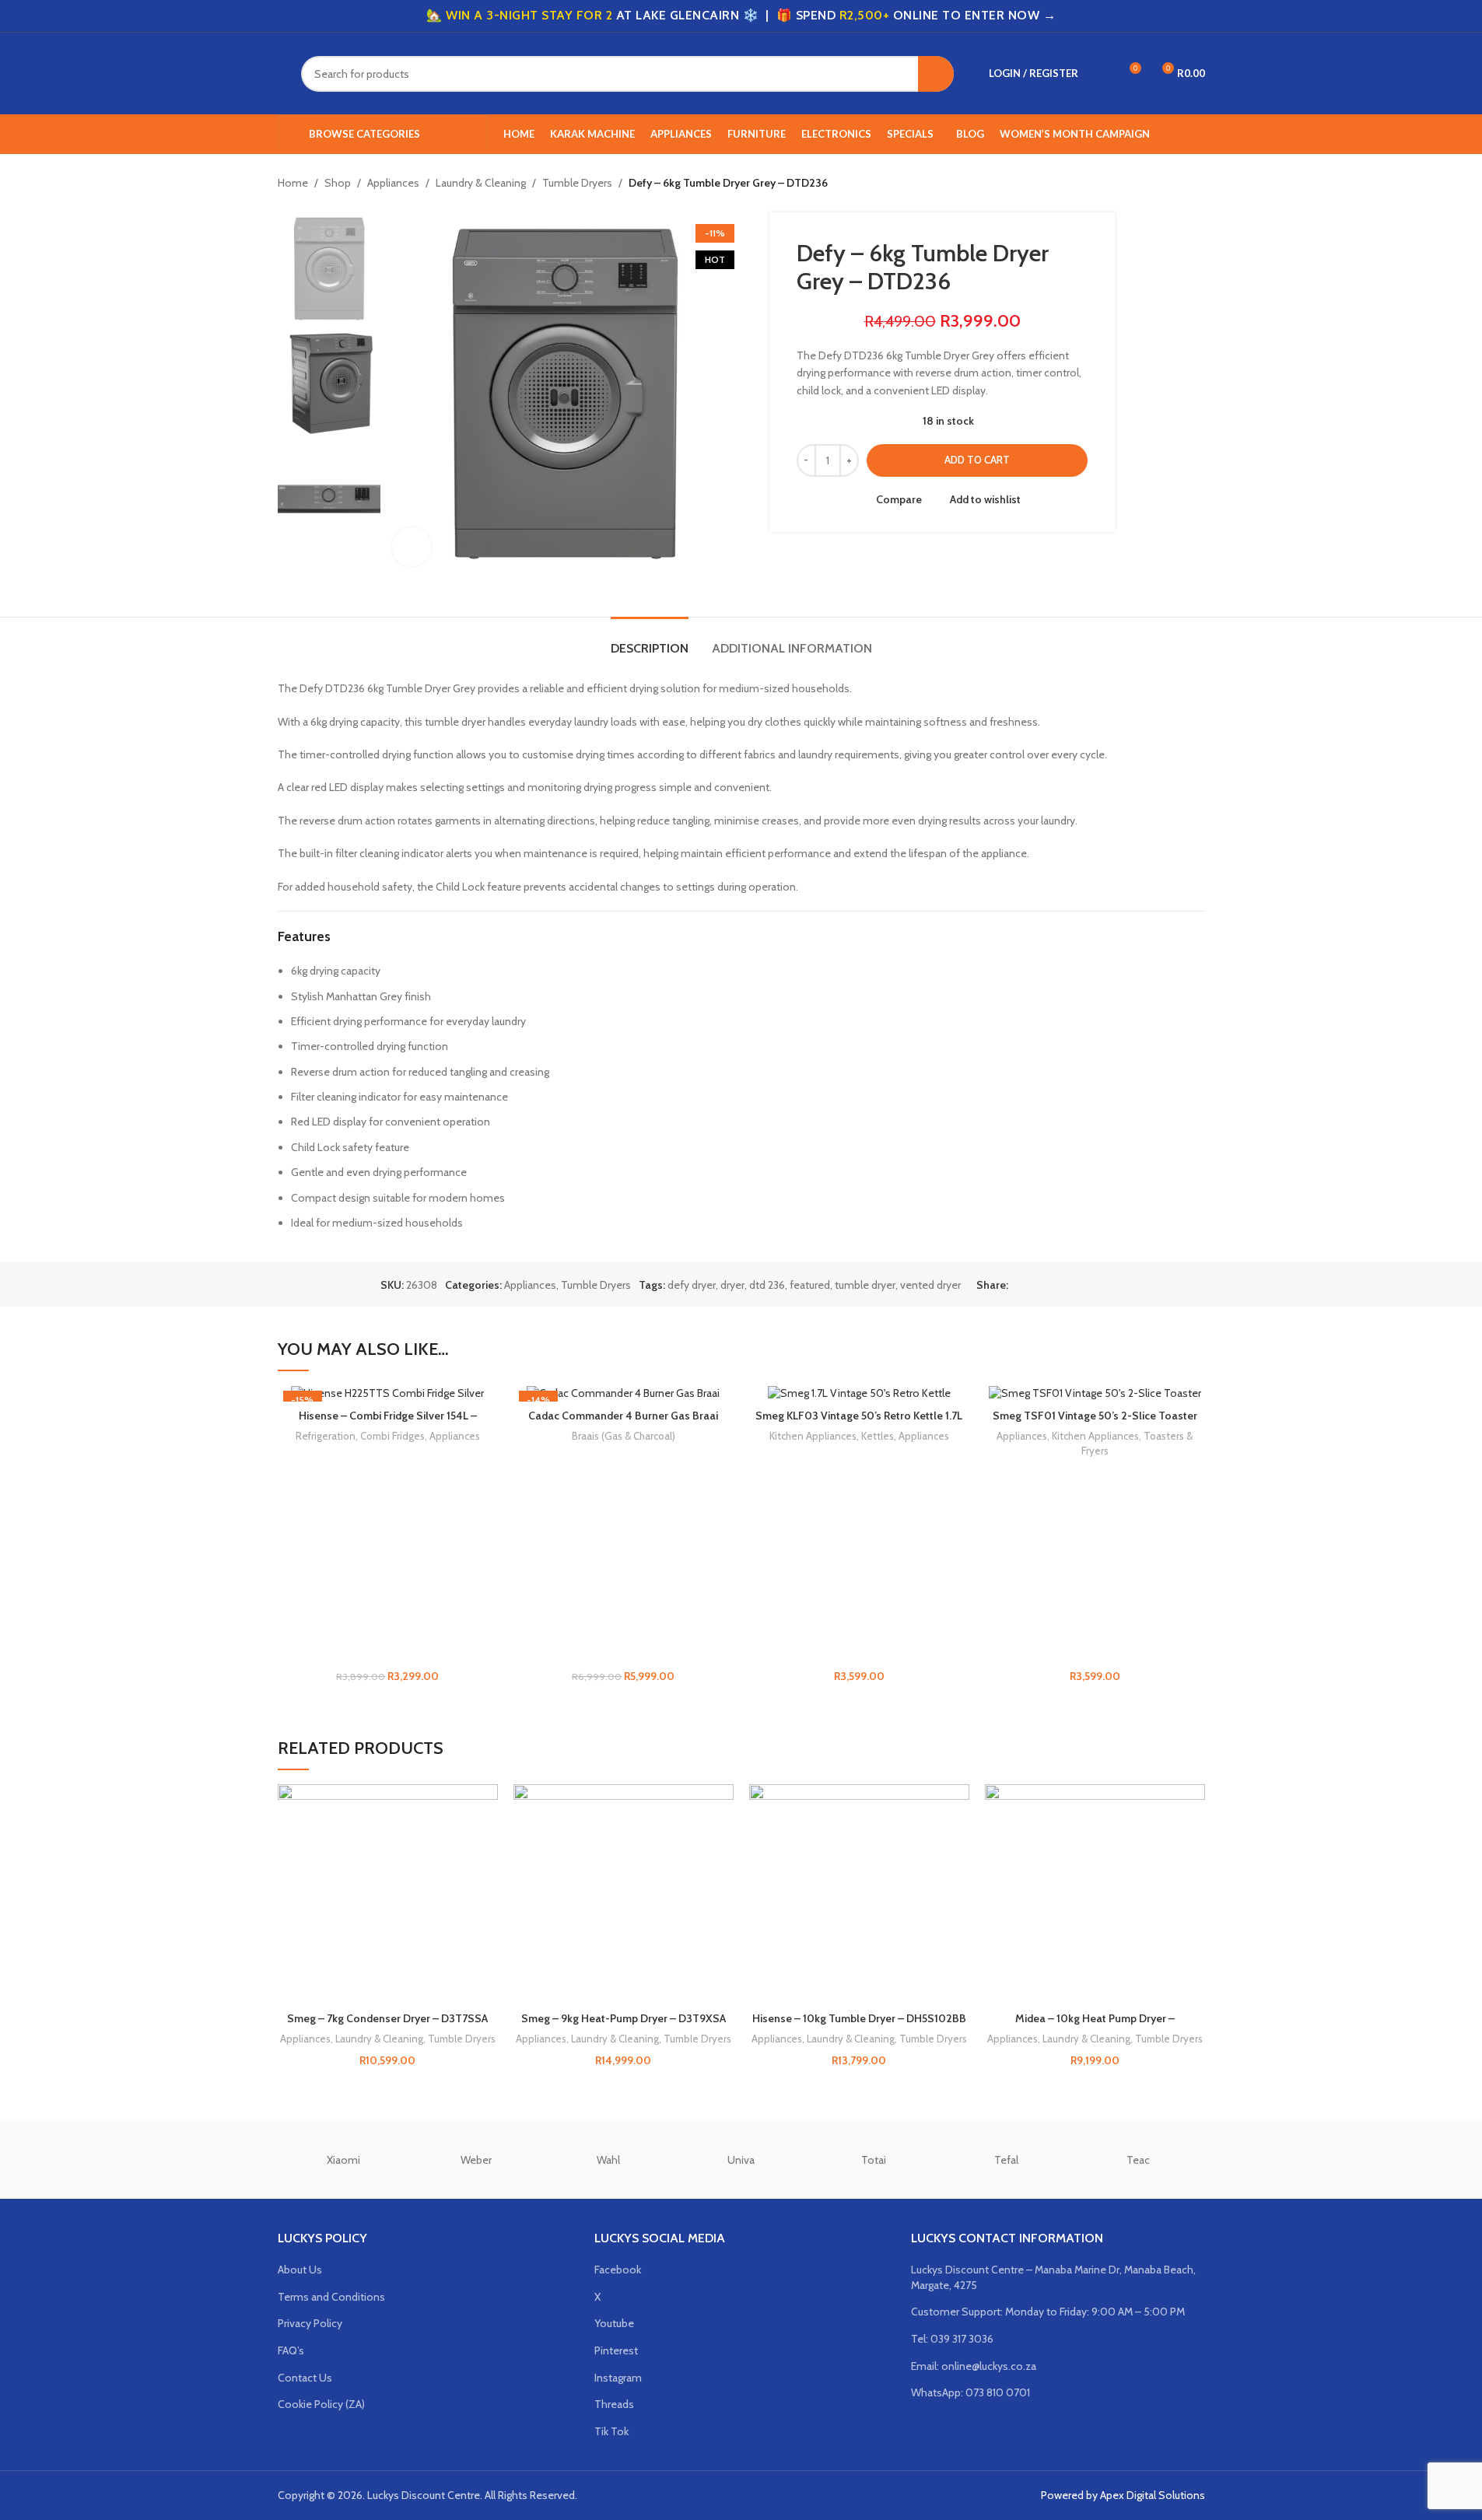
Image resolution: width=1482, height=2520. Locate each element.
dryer (732, 1285)
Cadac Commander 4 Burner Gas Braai (623, 1416)
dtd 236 (767, 1285)
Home (293, 183)
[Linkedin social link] (1074, 1284)
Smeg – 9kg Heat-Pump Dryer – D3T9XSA (624, 2018)
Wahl (608, 2160)
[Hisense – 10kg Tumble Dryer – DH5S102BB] (859, 1894)
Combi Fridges (392, 1436)
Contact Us (305, 2378)
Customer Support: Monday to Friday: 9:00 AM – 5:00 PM (1048, 2312)
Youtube (614, 2323)
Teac (1138, 2160)
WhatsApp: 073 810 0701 (970, 2392)
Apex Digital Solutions (1153, 2495)
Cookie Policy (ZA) (321, 2404)
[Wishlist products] (1100, 74)
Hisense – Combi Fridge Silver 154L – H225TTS (388, 1423)
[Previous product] (1158, 184)
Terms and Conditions (331, 2297)
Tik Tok (611, 2431)
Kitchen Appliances (813, 1436)
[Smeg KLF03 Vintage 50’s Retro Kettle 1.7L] (859, 1393)
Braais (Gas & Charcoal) (624, 1436)
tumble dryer (865, 1285)
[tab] (650, 640)
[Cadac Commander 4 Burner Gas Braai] (624, 1393)
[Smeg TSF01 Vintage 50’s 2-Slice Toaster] (1095, 1393)
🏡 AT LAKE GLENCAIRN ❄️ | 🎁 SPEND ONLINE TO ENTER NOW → (741, 15)
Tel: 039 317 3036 (952, 2339)
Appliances (393, 183)
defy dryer (692, 1285)
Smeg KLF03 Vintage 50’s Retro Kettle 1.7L (859, 1416)
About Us (300, 2270)
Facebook (618, 2270)
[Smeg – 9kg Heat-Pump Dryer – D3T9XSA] (624, 1894)
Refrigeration (326, 1436)
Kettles (878, 1436)
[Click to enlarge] (412, 547)
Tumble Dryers (577, 183)
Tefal (1006, 2160)
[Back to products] (1177, 184)
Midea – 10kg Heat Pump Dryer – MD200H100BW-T (1095, 2026)
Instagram (618, 2378)
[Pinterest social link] (1055, 1284)
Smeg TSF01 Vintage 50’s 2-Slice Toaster (1095, 1416)
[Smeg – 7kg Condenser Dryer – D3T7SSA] (388, 1894)
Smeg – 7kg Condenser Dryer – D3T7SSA (387, 2018)
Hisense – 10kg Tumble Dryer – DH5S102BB (859, 2018)
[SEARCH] (936, 74)
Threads (614, 2404)
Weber (476, 2160)
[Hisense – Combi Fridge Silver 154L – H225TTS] (388, 1393)
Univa (741, 2160)
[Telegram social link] (1092, 1284)
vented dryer (930, 1285)
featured (810, 1285)
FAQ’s (291, 2350)
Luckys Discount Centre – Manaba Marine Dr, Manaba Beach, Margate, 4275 (1053, 2277)
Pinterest (616, 2350)
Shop (338, 183)
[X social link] (1036, 1284)
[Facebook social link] (1018, 1284)
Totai (874, 2160)
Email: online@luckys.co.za (974, 2366)
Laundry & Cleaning (481, 183)
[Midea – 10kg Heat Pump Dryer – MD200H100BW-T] (1095, 1894)
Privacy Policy (310, 2323)
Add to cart (977, 460)
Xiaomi (343, 2160)
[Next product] (1196, 184)
